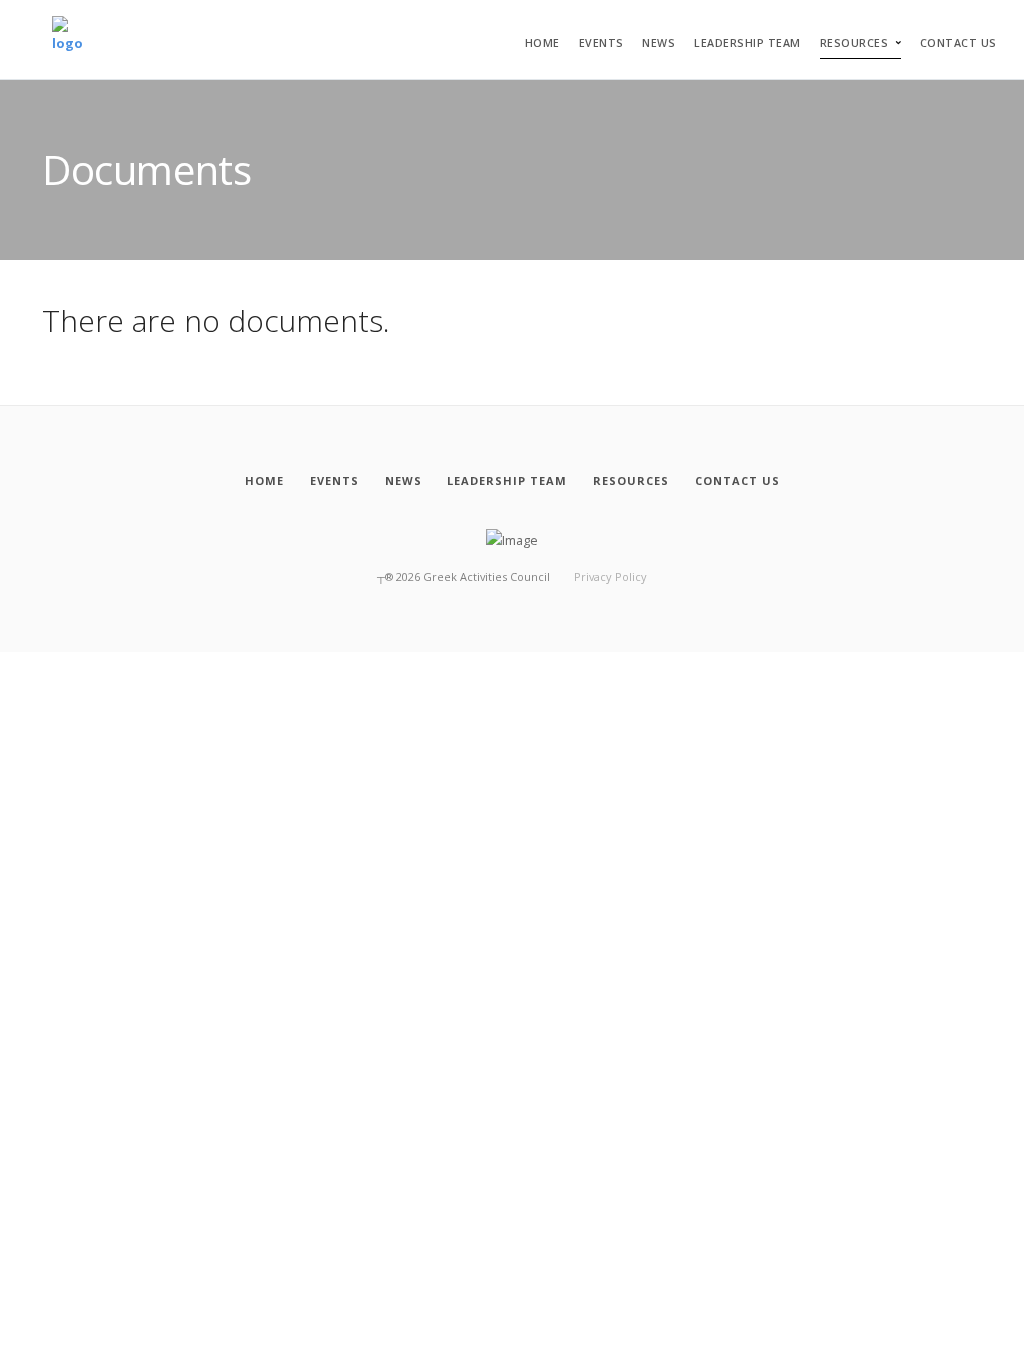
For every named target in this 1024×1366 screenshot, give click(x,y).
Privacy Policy (610, 576)
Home (542, 43)
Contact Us (958, 43)
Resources (854, 43)
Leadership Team (747, 43)
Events (601, 43)
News (658, 43)
